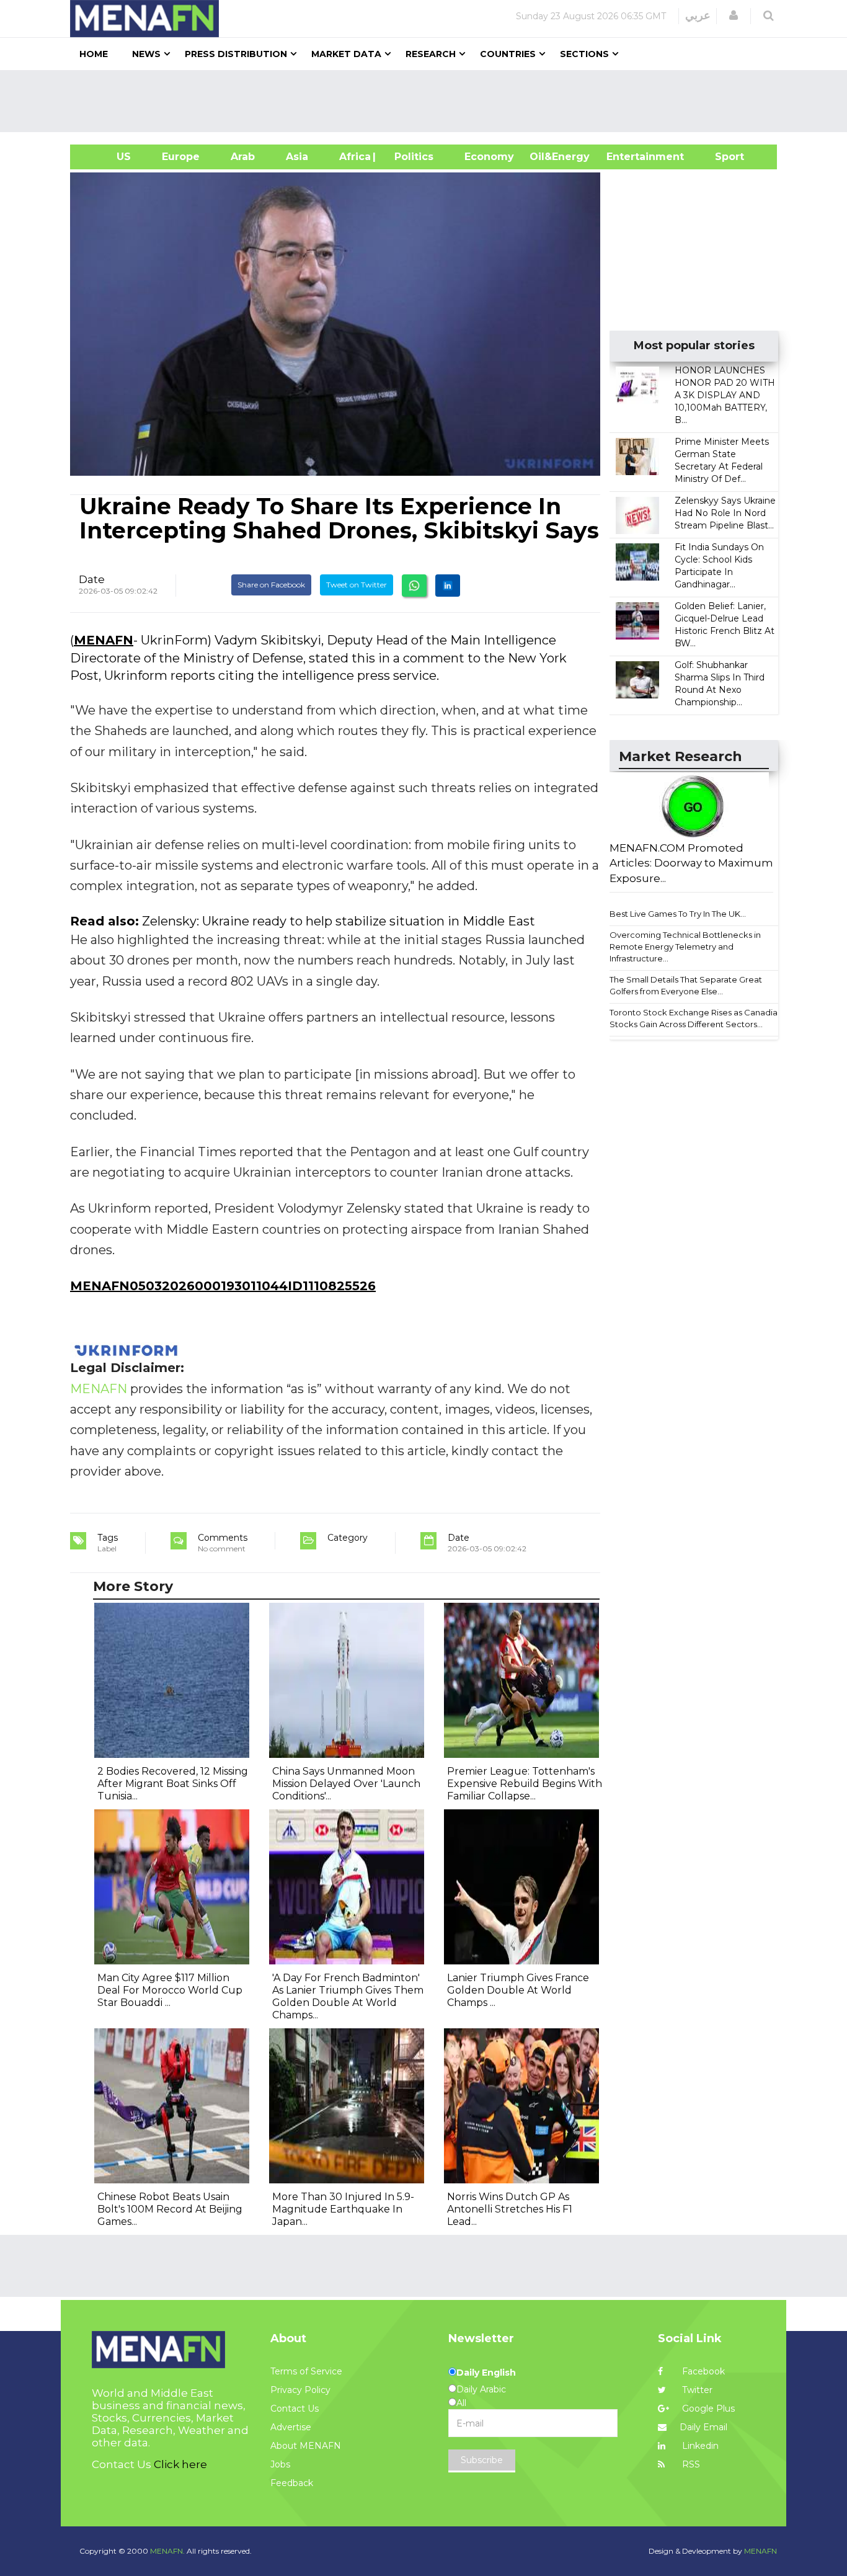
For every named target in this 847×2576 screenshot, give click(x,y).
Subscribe (482, 2460)
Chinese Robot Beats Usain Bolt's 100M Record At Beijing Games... (170, 2209)
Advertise (291, 2427)
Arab (243, 157)
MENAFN (104, 640)
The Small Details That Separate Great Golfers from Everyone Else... (686, 985)
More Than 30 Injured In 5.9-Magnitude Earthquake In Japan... (343, 2209)
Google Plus (707, 2409)
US (108, 157)
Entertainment (627, 157)
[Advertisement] (428, 101)
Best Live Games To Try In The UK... (678, 914)
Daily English (486, 2373)
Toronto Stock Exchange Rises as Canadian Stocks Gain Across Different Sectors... (696, 1018)
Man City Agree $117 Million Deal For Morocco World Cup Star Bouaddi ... (170, 1990)
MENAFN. (167, 2551)
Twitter (696, 2390)
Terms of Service (306, 2371)
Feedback (292, 2483)
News (146, 54)
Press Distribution (236, 54)
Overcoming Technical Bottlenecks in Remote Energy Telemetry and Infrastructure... (685, 946)
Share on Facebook (271, 585)
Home (94, 54)
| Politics (411, 157)
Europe (181, 157)
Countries (508, 54)
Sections (584, 54)
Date (92, 579)
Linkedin (699, 2446)
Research (431, 54)
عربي (698, 16)
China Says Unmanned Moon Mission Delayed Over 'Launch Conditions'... (346, 1784)
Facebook (702, 2371)
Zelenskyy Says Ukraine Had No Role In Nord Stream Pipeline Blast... (725, 513)
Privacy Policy (300, 2390)
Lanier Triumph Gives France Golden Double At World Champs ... (518, 1990)
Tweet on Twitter (357, 585)
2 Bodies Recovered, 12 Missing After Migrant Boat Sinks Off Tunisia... (173, 1784)
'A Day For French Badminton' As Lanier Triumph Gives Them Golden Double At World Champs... (348, 1996)
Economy (489, 157)
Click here (180, 2464)
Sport (722, 157)
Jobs (280, 2464)
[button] (734, 16)
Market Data (346, 54)
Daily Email (703, 2427)
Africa (353, 157)
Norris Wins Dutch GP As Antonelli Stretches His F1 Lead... (510, 2209)
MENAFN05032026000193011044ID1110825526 (223, 1286)
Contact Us (295, 2409)
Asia (297, 157)
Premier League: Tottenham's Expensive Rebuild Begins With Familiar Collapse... (525, 1784)
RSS (690, 2464)
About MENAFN (306, 2446)
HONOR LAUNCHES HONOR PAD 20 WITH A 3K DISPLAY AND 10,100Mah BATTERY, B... (725, 395)
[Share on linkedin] (448, 586)
